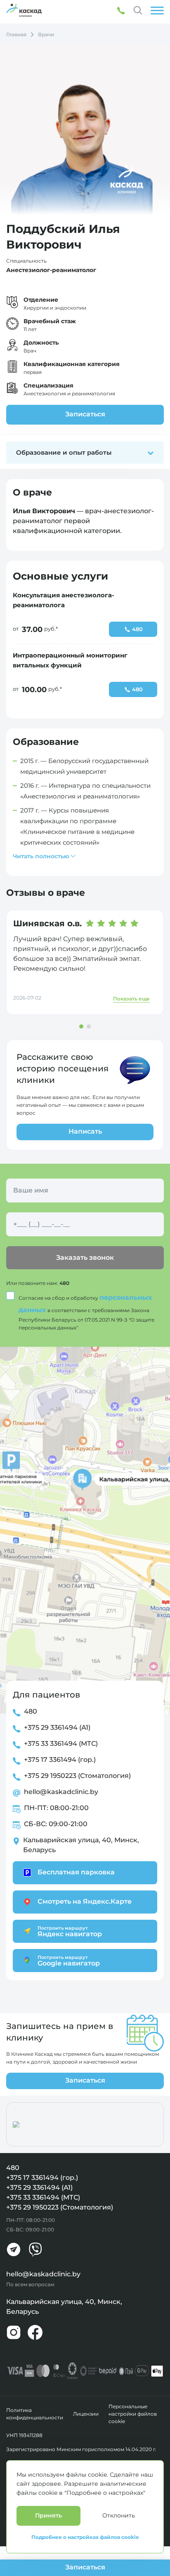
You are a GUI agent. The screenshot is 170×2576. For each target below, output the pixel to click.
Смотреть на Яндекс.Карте (85, 1901)
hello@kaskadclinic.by (61, 1792)
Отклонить (119, 2515)
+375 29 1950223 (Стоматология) (77, 1776)
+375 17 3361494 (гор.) (60, 1760)
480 (64, 1283)
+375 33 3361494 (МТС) (61, 1744)
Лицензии (86, 2414)
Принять (48, 2515)
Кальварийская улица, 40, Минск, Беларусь (81, 1845)
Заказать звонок (85, 1257)
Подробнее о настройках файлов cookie (85, 2537)
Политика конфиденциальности (35, 2414)
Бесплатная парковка (76, 1872)
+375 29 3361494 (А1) (57, 1727)
